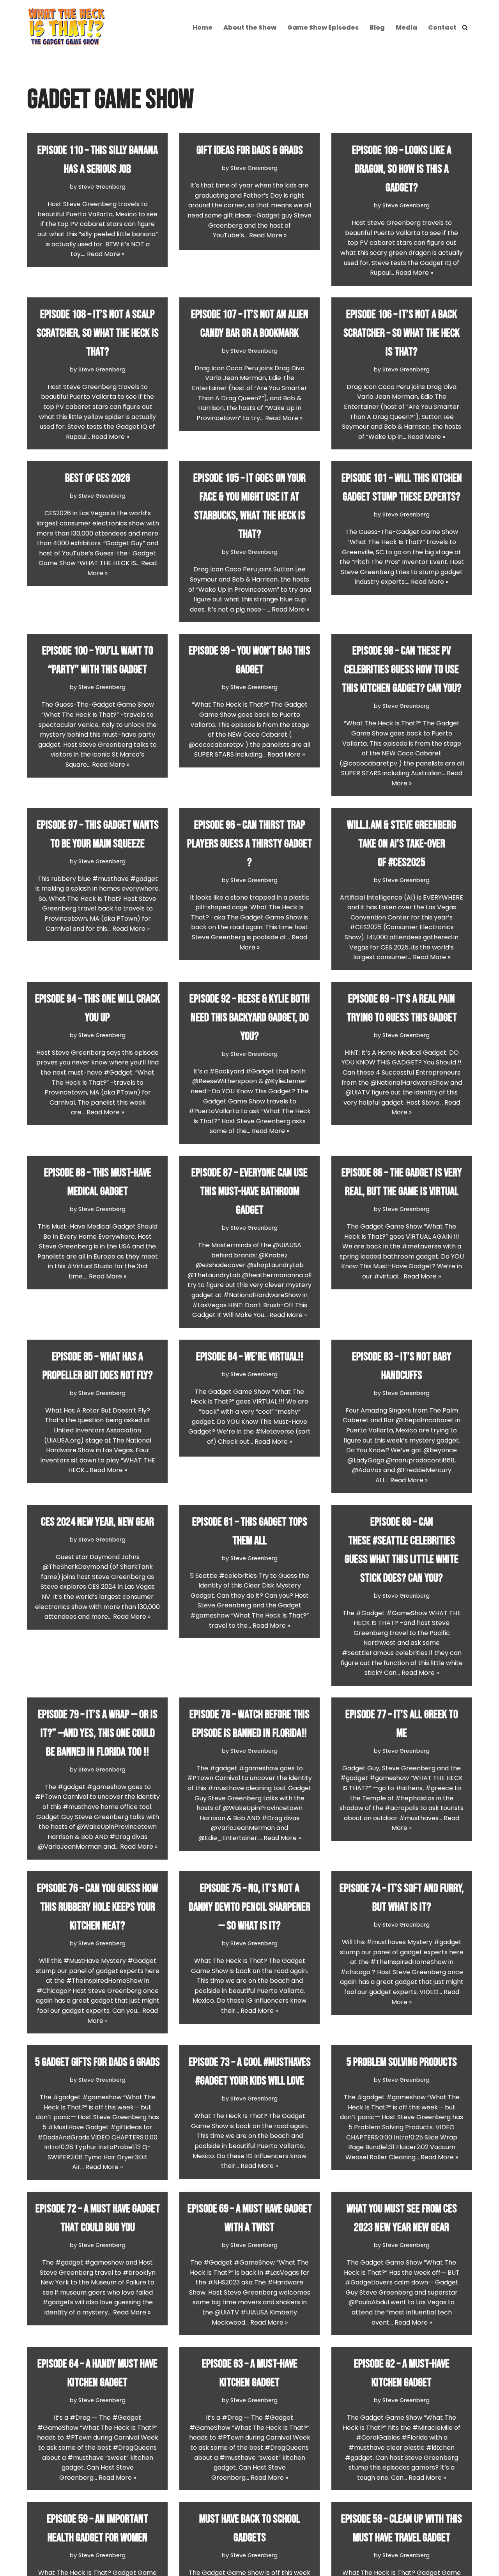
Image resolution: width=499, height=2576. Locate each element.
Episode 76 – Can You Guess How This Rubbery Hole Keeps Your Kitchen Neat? (98, 1907)
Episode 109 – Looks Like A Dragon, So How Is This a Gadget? (402, 169)
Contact (442, 27)
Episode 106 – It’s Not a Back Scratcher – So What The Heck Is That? (402, 333)
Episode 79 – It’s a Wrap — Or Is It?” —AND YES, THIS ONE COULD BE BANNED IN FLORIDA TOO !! (98, 1733)
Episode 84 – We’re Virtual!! (250, 1357)
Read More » (106, 254)
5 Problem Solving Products (402, 2062)
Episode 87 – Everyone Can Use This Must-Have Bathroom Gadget (249, 1192)
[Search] (465, 27)
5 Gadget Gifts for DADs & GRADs (97, 2062)
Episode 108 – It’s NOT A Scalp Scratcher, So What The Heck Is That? (98, 333)
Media (406, 27)
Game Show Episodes (323, 27)
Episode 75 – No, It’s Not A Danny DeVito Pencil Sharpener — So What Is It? (249, 1907)
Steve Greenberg (102, 187)
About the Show (250, 27)
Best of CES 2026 (98, 478)
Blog (377, 27)
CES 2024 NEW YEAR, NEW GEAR (97, 1522)
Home (203, 27)
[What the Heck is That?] (66, 27)
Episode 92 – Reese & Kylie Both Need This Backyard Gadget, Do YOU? (249, 1018)
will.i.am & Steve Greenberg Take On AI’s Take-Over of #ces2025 (402, 844)
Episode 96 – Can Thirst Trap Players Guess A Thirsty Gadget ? (249, 844)
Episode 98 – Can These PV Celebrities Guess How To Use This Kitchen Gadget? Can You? (402, 670)
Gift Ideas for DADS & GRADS (250, 150)
